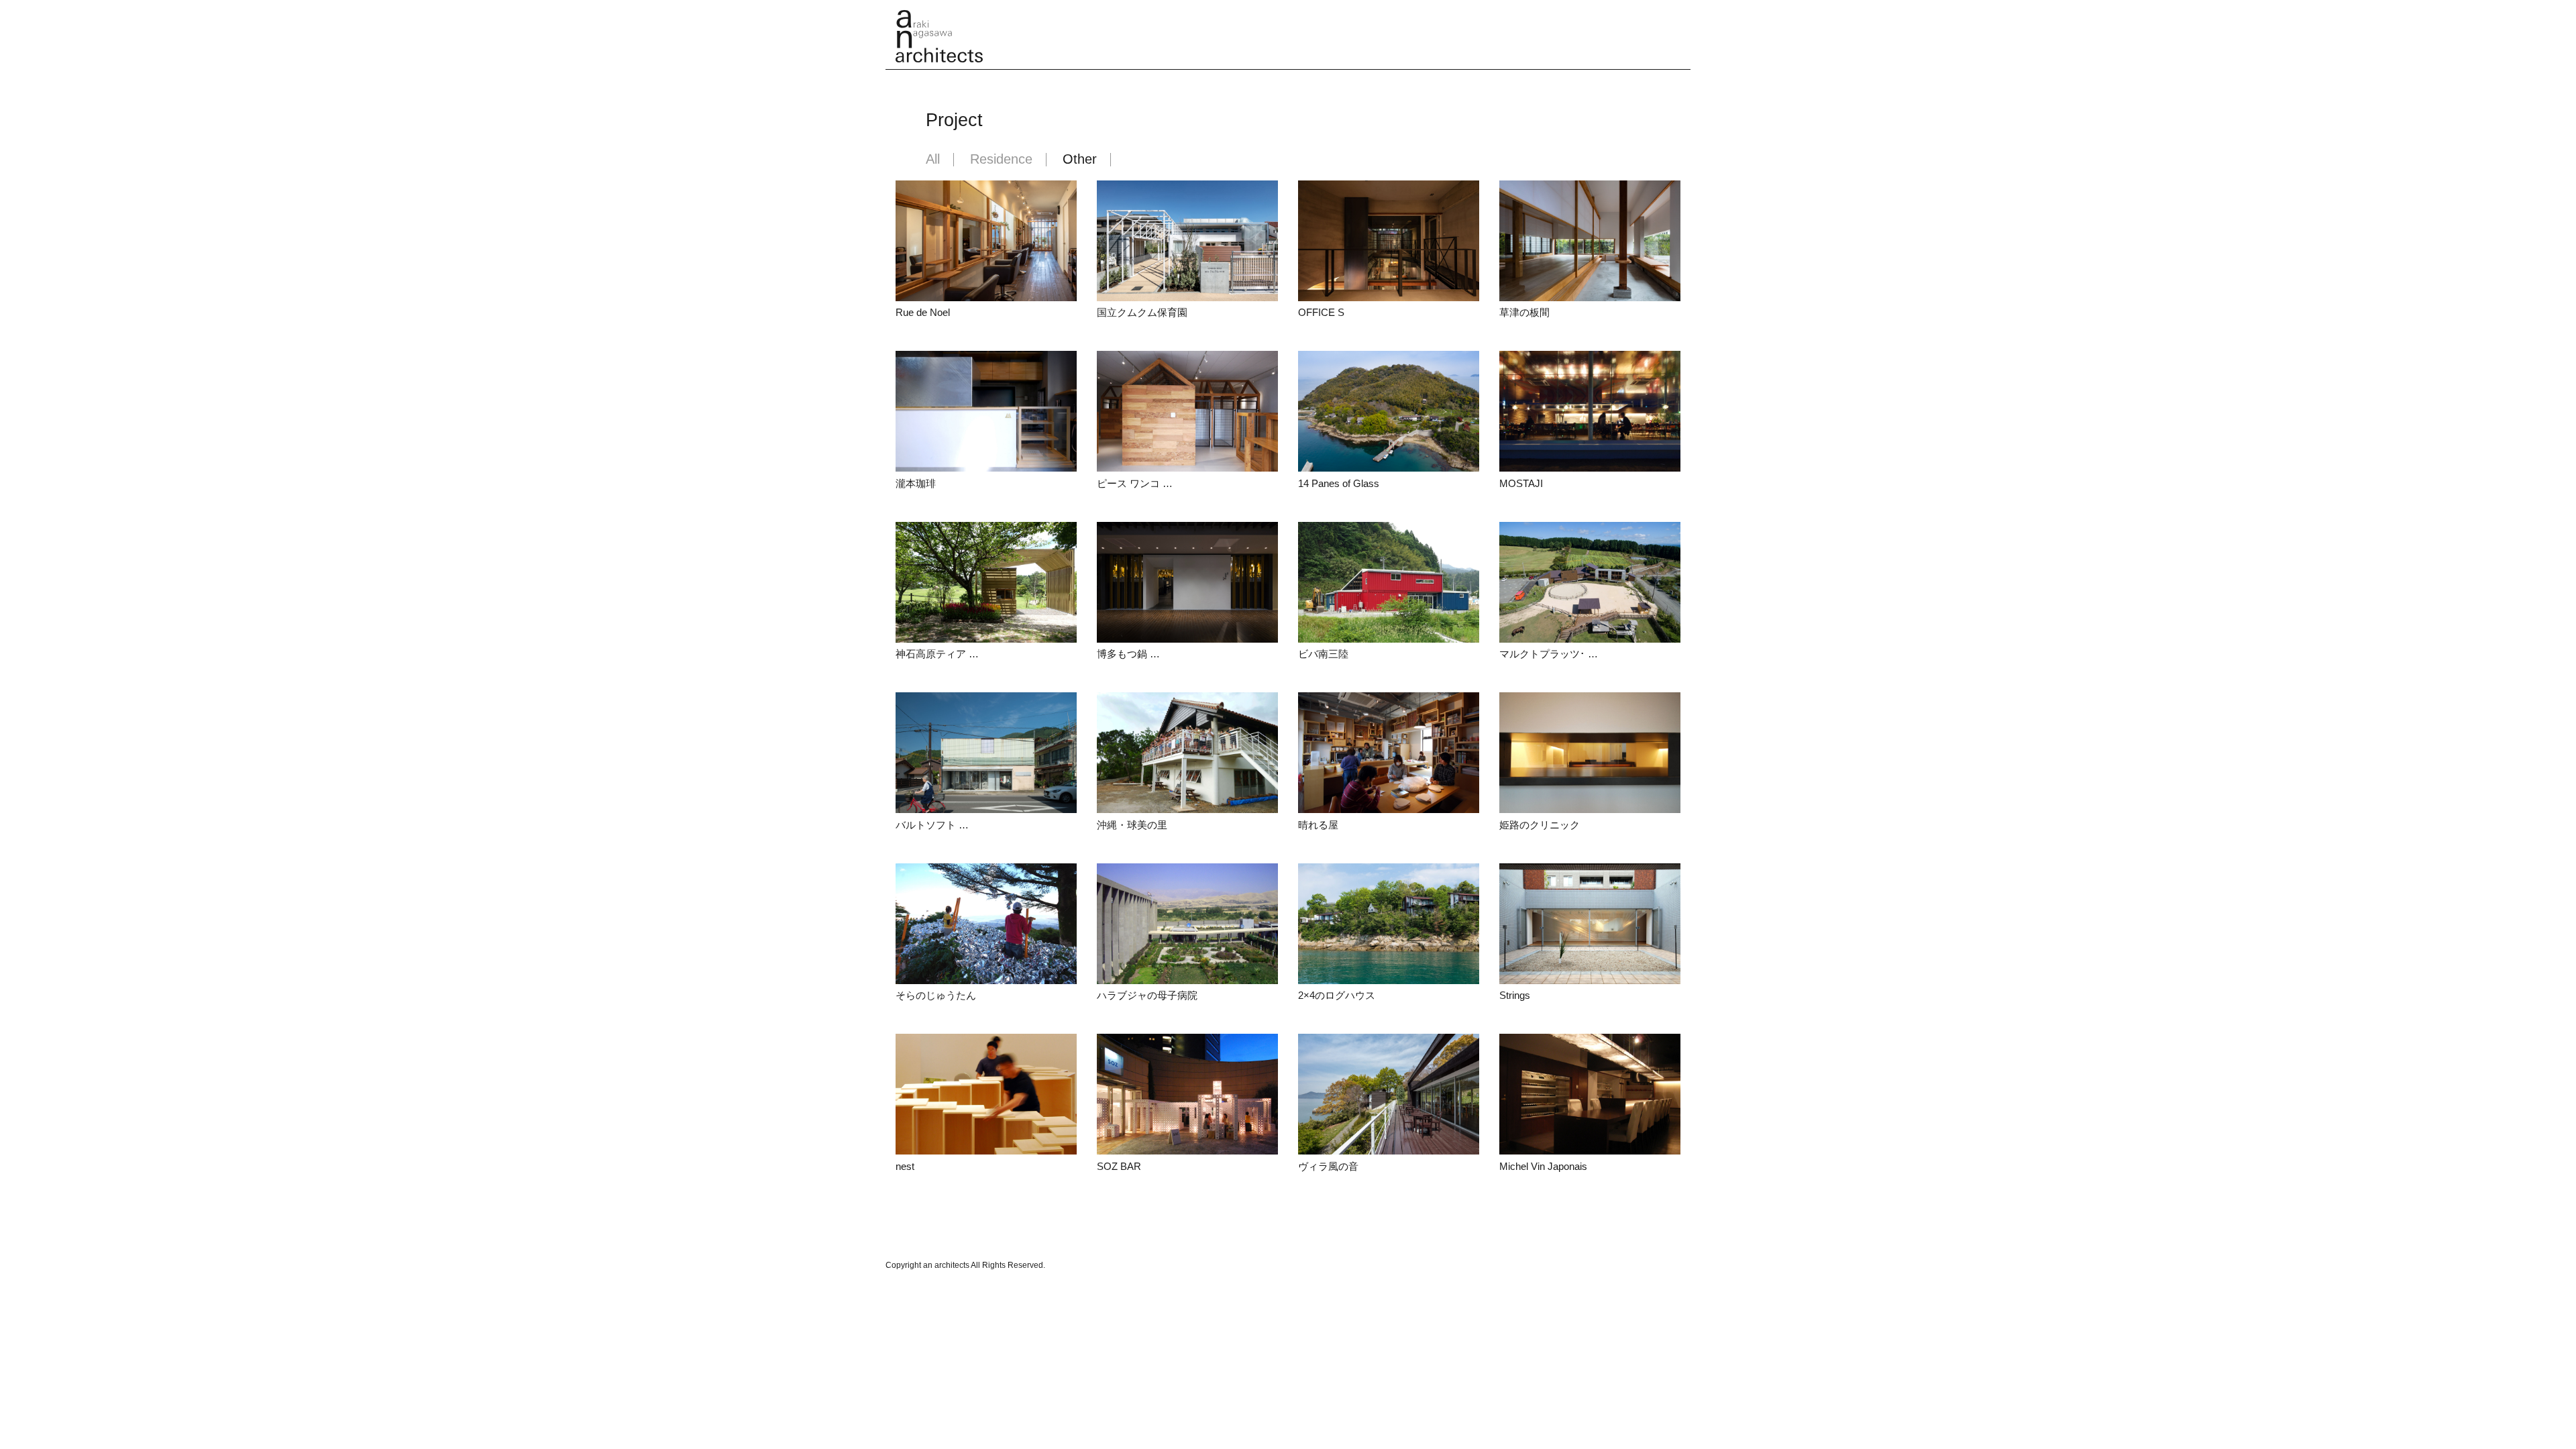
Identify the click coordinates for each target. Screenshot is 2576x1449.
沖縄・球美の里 (1132, 825)
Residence (1001, 160)
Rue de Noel (923, 312)
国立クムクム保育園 (1142, 312)
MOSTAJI (1521, 483)
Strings (1515, 995)
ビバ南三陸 (1323, 654)
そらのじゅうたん (936, 995)
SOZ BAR (1119, 1166)
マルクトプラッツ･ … (1549, 654)
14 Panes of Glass (1339, 483)
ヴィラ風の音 (1328, 1166)
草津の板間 (1524, 312)
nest (905, 1166)
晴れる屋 (1318, 825)
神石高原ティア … (937, 654)
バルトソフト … (932, 825)
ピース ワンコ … (1135, 483)
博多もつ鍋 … (1128, 654)
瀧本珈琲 (916, 483)
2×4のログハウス (1337, 995)
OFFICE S (1321, 312)
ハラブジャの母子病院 (1147, 995)
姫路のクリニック (1540, 825)
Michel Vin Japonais (1543, 1166)
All (933, 160)
